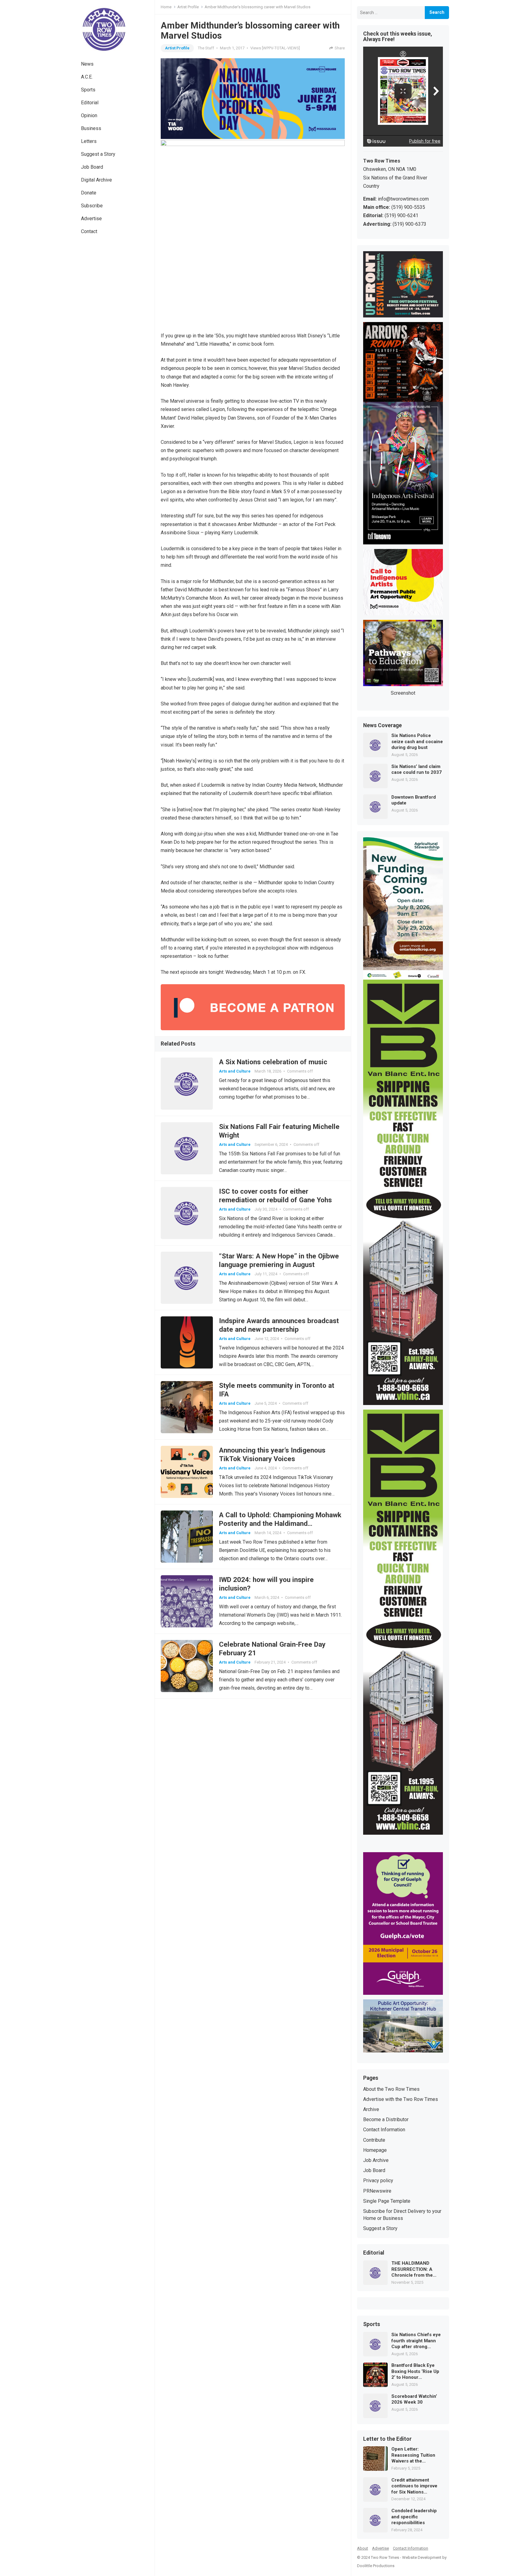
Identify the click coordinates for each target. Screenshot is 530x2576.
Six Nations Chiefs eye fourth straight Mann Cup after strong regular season (416, 2341)
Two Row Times (385, 2557)
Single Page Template (387, 2201)
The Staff (206, 48)
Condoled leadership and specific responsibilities (414, 2517)
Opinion (89, 115)
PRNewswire (377, 2191)
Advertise (91, 219)
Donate (89, 193)
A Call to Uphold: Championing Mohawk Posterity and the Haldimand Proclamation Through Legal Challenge (280, 1523)
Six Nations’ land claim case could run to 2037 (417, 770)
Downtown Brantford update (414, 800)
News (87, 64)
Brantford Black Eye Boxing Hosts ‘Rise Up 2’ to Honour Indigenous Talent (415, 2372)
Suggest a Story (98, 154)
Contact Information (384, 2130)
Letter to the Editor (387, 2439)
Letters (89, 141)
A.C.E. (87, 77)
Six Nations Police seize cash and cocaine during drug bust (417, 741)
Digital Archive (96, 180)
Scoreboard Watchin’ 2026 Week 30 (414, 2399)
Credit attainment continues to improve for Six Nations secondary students (414, 2486)
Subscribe (92, 206)
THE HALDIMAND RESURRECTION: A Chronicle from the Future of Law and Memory (412, 2269)
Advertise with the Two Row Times (401, 2099)
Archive (371, 2109)
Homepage (375, 2150)
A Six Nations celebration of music (273, 1062)
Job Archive (376, 2160)
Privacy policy (378, 2181)
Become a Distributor (386, 2119)
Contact (89, 231)
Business (91, 128)
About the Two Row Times (391, 2089)
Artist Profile (188, 7)
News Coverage (382, 726)
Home (166, 7)
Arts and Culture (235, 1071)
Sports (88, 90)
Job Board (92, 167)
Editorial (90, 103)
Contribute (374, 2140)
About (363, 2548)
